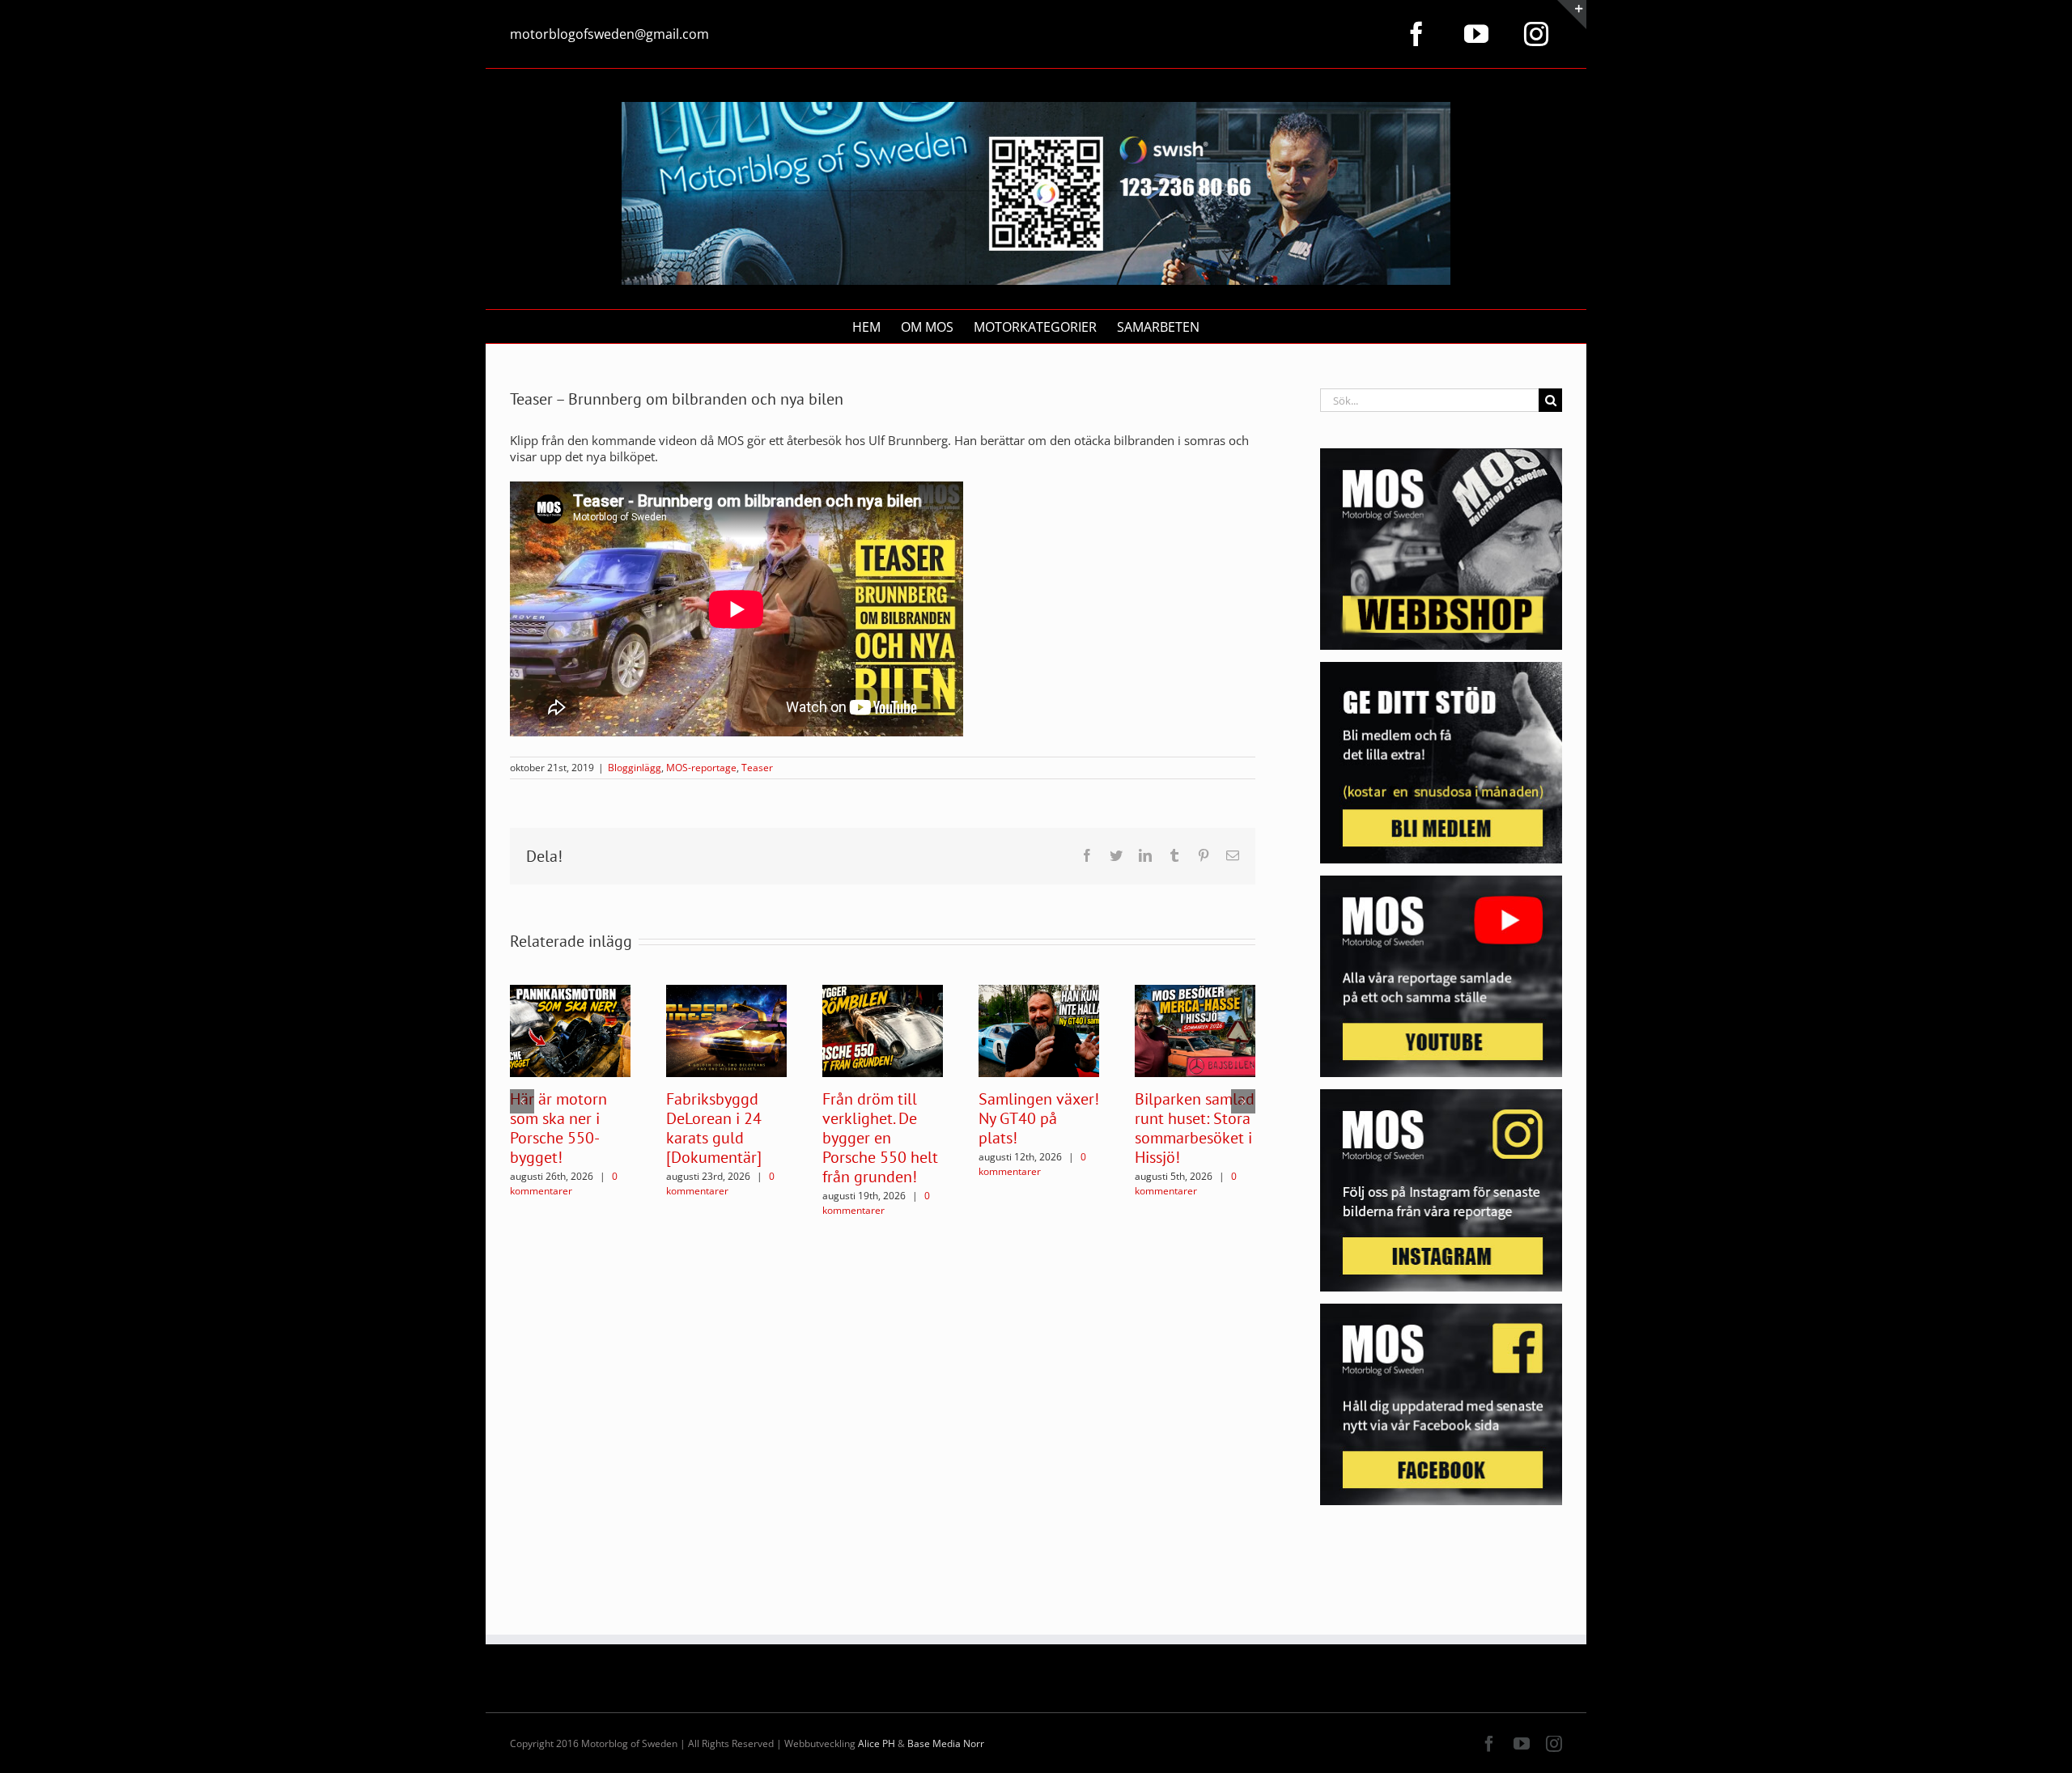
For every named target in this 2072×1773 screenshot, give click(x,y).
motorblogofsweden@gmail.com (609, 34)
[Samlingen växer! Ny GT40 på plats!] (1039, 1029)
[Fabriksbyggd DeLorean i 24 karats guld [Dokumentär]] (726, 1029)
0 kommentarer (564, 1183)
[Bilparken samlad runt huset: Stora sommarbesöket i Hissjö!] (1195, 1029)
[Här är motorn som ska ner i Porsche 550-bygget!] (570, 1029)
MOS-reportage (701, 768)
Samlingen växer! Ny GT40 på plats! (1039, 1118)
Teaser (757, 768)
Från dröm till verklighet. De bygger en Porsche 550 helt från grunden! (880, 1138)
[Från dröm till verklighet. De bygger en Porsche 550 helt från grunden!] (883, 1029)
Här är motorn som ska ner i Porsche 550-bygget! (558, 1128)
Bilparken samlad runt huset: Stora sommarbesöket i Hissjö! (1195, 1128)
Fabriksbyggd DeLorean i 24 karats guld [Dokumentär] (714, 1128)
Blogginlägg (635, 768)
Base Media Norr (946, 1743)
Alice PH (877, 1743)
